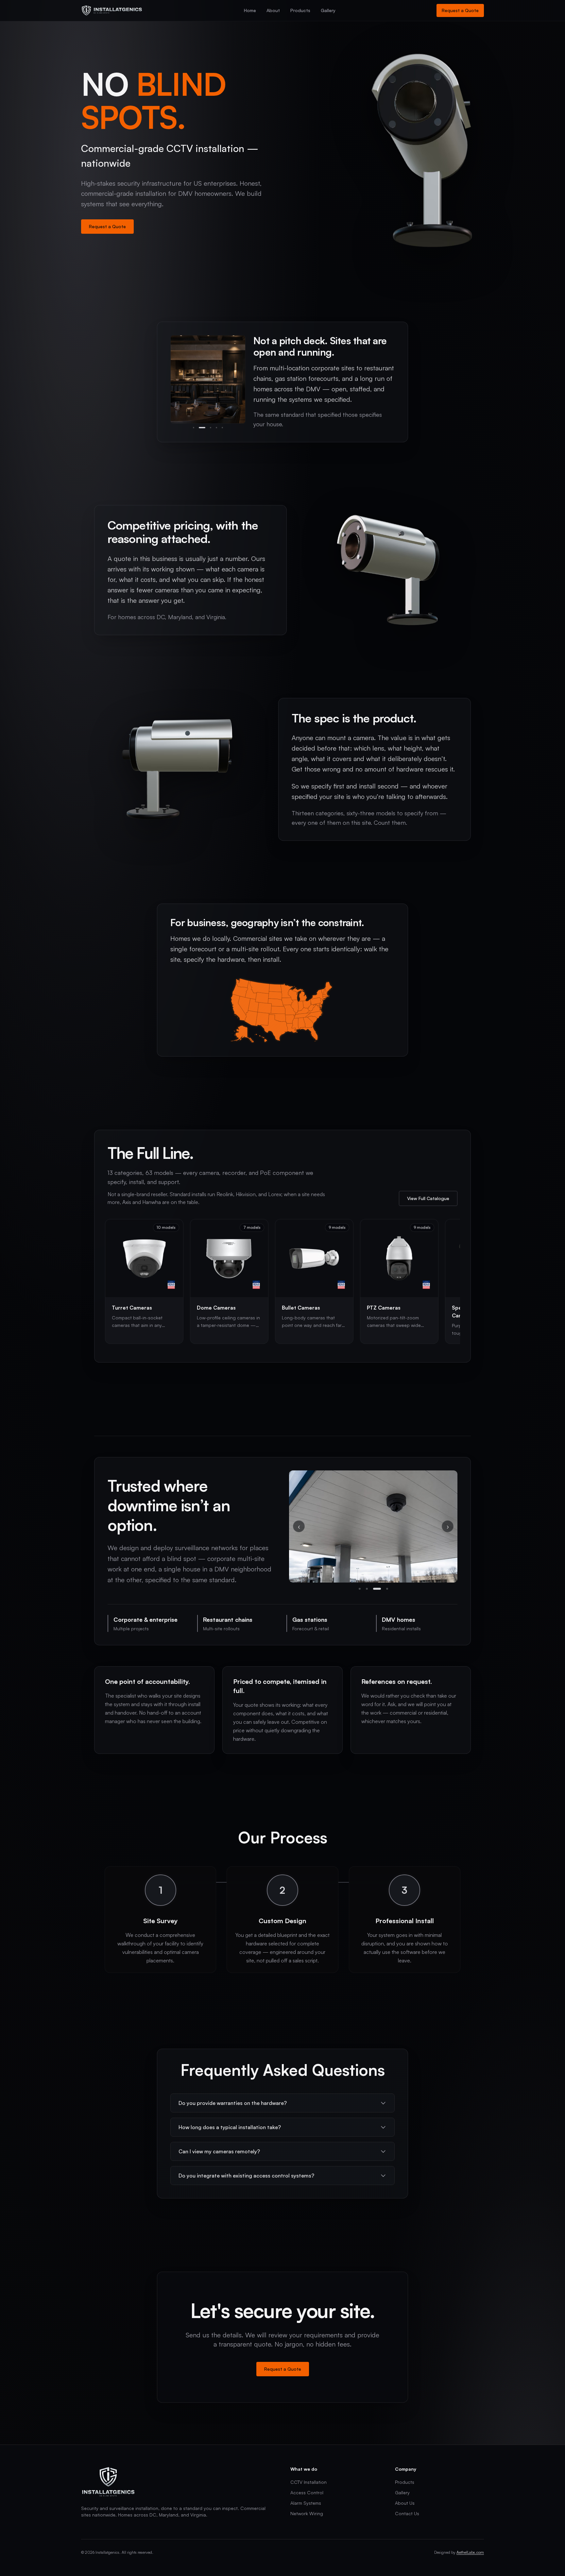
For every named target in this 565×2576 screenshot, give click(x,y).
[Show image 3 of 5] (208, 428)
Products (300, 10)
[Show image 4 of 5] (216, 428)
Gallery (328, 10)
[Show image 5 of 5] (222, 428)
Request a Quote (460, 10)
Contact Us (407, 2513)
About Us (405, 2503)
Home (250, 10)
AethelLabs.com (470, 2552)
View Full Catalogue (428, 1198)
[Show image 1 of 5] (194, 428)
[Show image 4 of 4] (384, 1589)
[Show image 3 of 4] (374, 1589)
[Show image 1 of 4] (360, 1589)
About (273, 10)
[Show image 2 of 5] (199, 428)
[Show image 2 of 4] (367, 1589)
